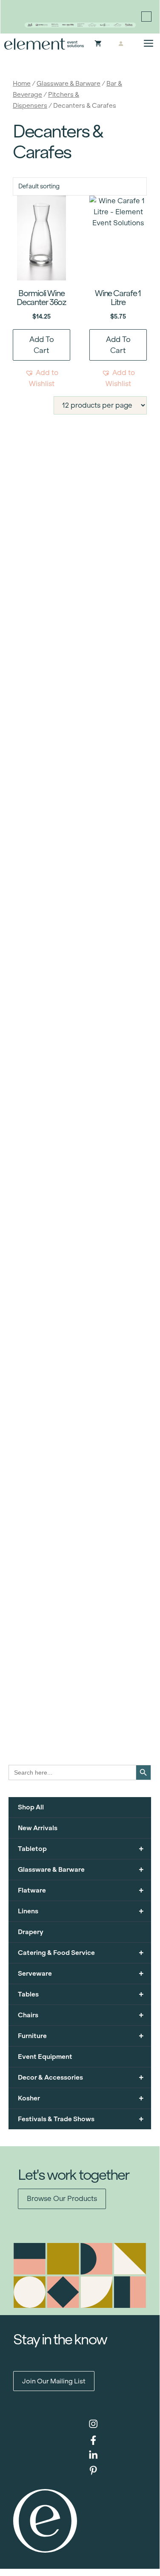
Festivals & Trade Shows (81, 2119)
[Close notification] (146, 17)
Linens (81, 1911)
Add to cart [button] (42, 345)
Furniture (81, 2036)
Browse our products (62, 2199)
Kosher (81, 2098)
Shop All (31, 1807)
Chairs (81, 2015)
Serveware (81, 1973)
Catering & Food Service (81, 1953)
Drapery (31, 1932)
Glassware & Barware (69, 83)
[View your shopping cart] (98, 44)
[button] (41, 378)
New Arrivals (38, 1828)
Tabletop (81, 1849)
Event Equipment (45, 2057)
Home (22, 83)
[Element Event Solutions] (44, 44)
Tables (81, 1994)
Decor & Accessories (81, 2077)
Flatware (81, 1890)
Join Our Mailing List (54, 2381)
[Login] (121, 44)
